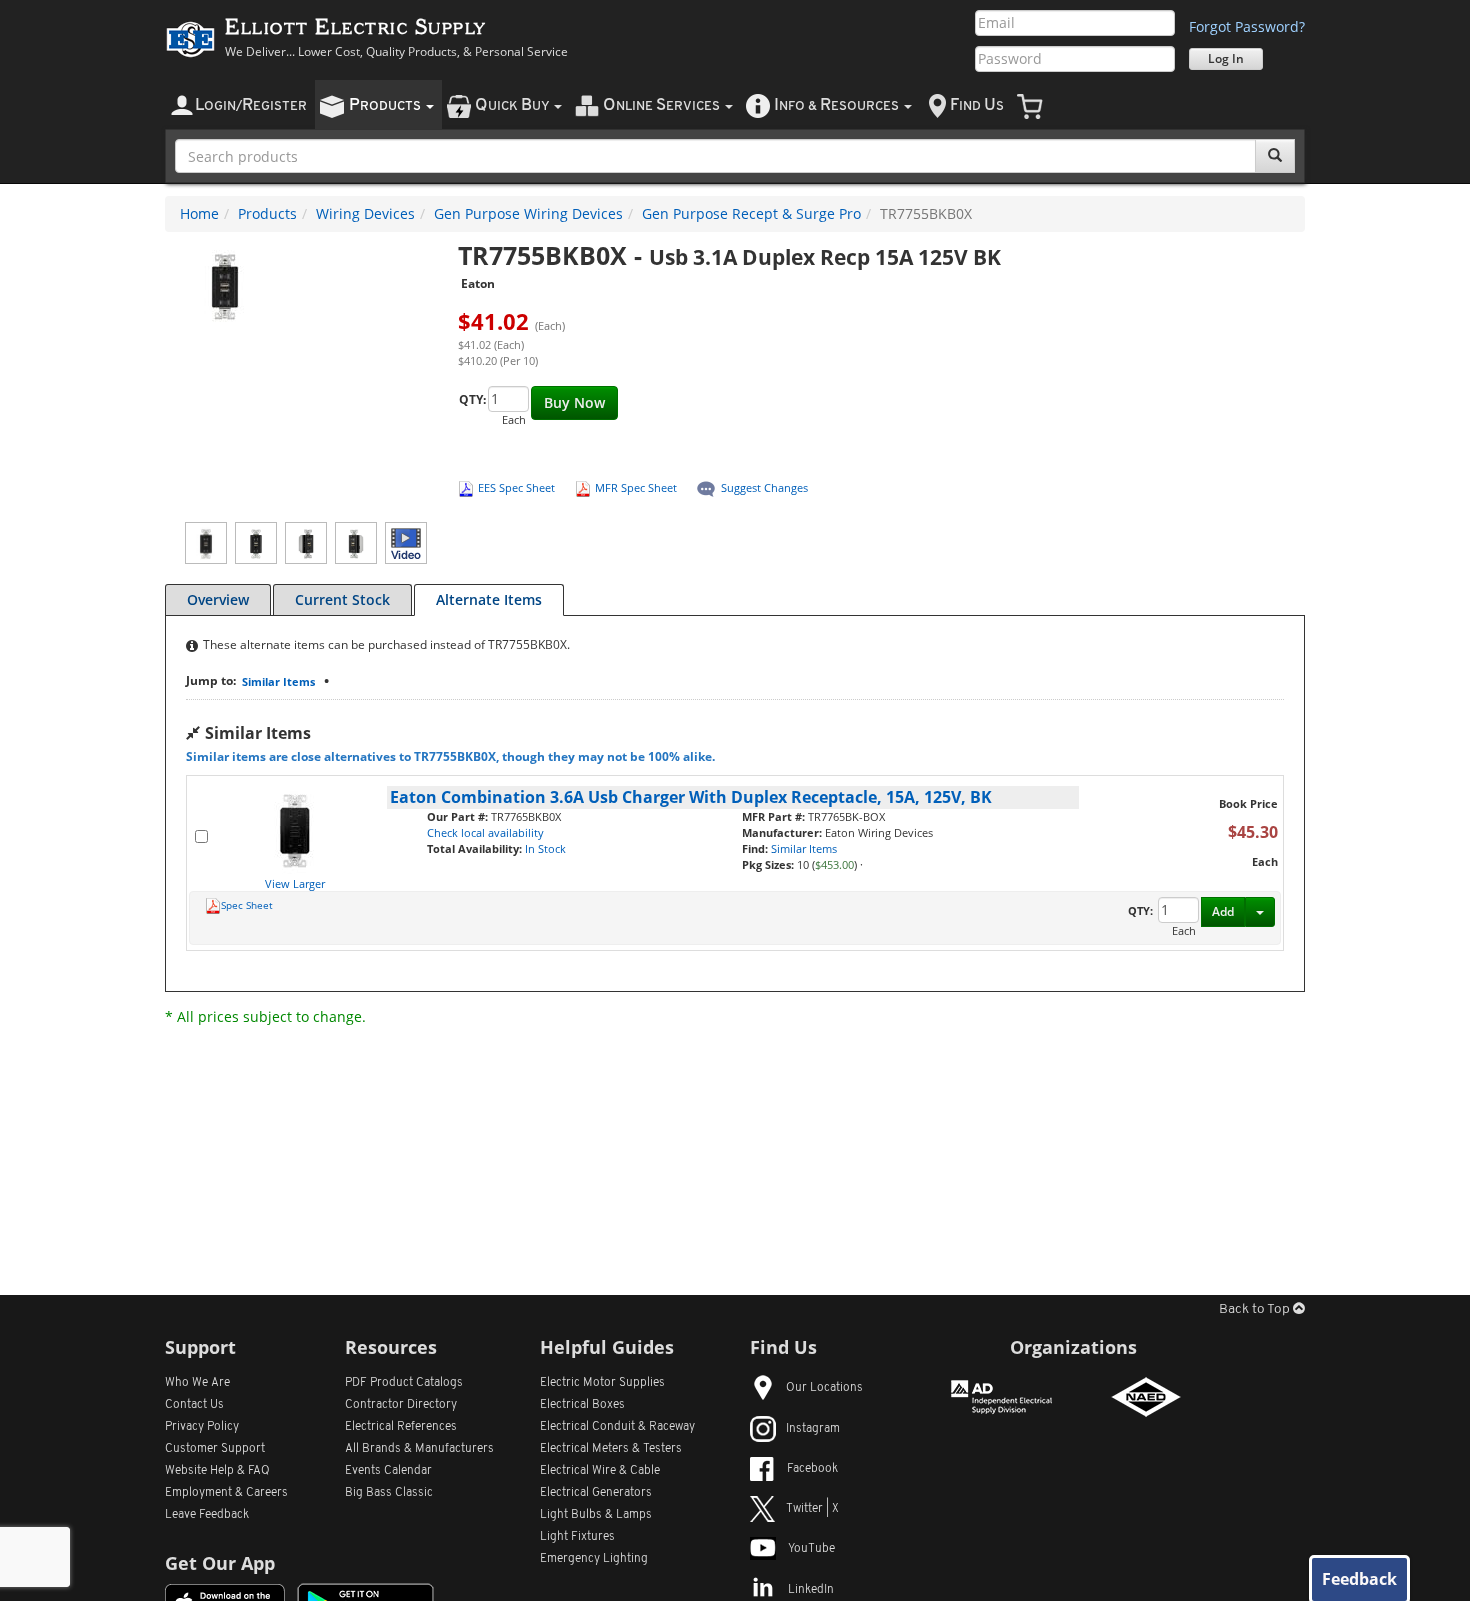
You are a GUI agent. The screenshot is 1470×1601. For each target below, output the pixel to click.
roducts (386, 105)
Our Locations (824, 1388)
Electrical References (401, 1427)
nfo (836, 105)
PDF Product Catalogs (404, 1383)
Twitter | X (812, 1509)
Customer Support (215, 1449)
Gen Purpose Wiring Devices (528, 213)
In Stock (545, 848)
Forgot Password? (1247, 26)
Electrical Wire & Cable (600, 1471)
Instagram (813, 1429)
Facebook (812, 1469)
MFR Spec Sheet (636, 487)
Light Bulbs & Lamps (596, 1515)
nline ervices (663, 105)
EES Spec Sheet (516, 487)
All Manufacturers (419, 1449)
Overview (218, 599)
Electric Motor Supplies (602, 1383)
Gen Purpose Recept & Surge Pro (751, 213)
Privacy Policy (202, 1427)
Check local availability (485, 832)
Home (199, 213)
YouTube (811, 1549)
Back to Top (1256, 1309)
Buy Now (574, 402)
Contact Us (194, 1405)
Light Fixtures (577, 1537)
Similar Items (278, 681)
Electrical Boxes (582, 1405)
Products (267, 213)
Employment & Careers (226, 1493)
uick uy (513, 105)
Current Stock (342, 599)
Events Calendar (388, 1471)
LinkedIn (811, 1590)
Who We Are (197, 1383)
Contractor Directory (401, 1405)
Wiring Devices (365, 213)
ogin (251, 105)
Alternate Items (489, 599)
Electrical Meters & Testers (611, 1449)
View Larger (295, 883)
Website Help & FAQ (217, 1471)
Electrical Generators (596, 1493)
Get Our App (220, 1563)
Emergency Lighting (594, 1559)
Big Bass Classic (389, 1493)
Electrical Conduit (617, 1427)
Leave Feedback (207, 1515)
